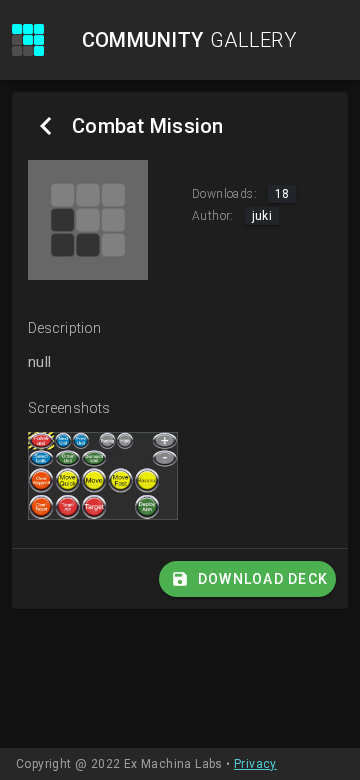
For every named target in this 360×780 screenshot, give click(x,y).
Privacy (255, 764)
